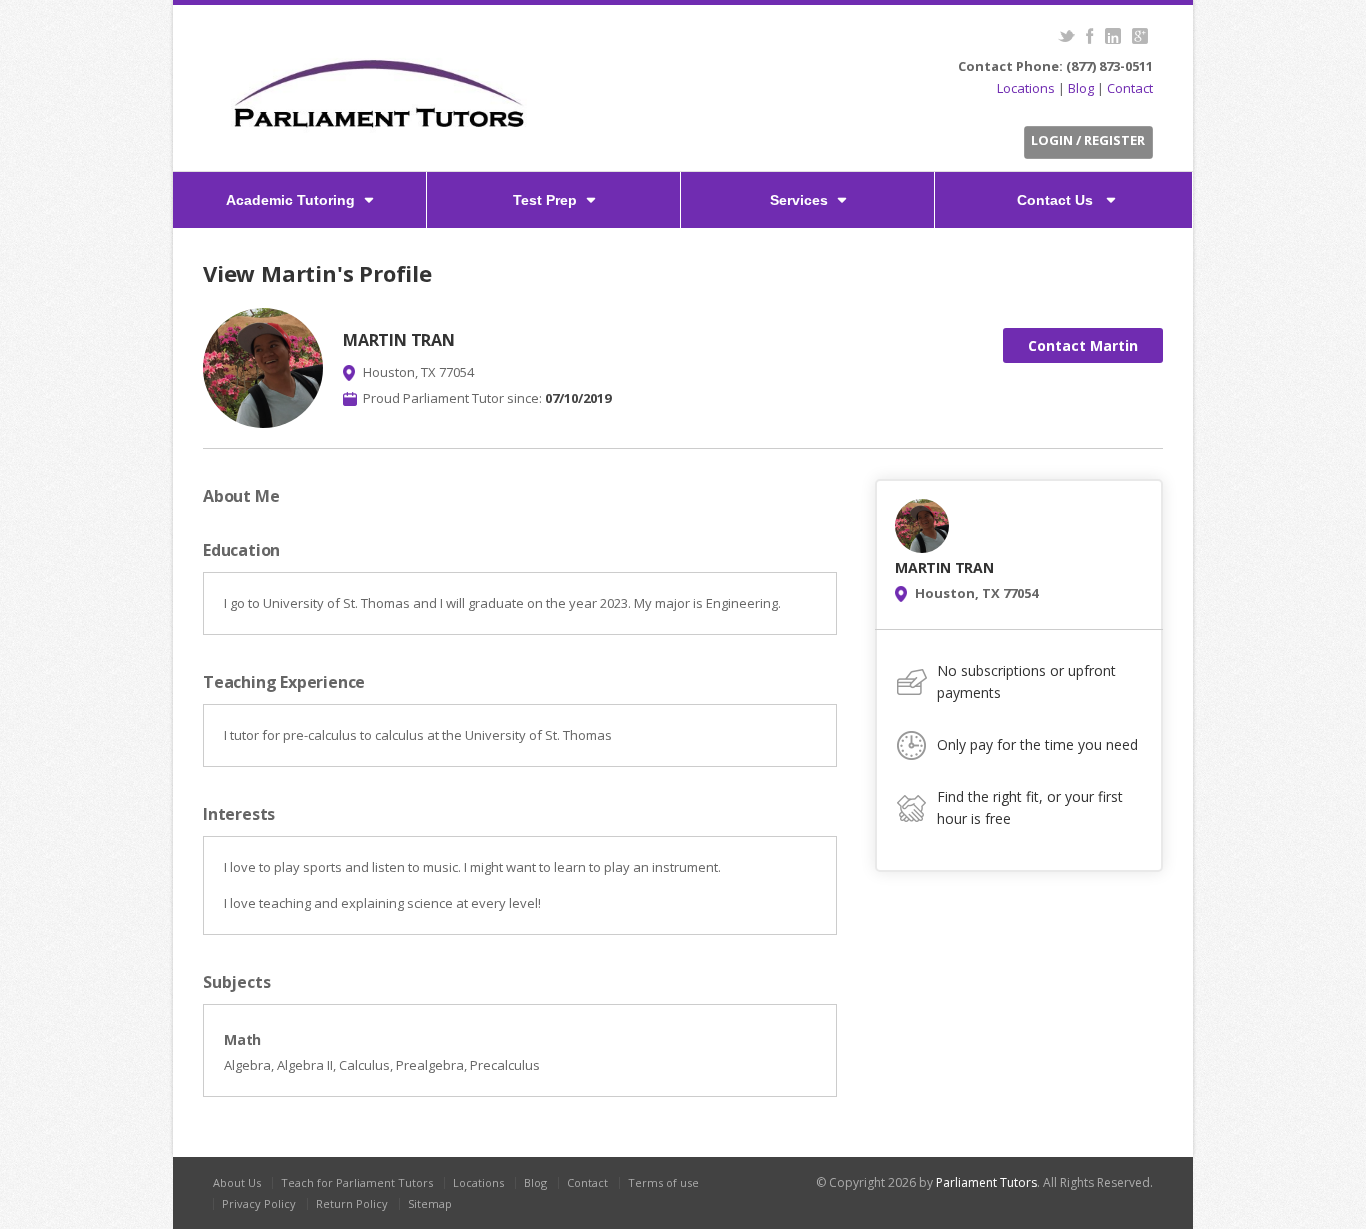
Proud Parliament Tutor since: (487, 398)
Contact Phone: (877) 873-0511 (1055, 66)
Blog (1081, 88)
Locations (1026, 88)
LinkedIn (1112, 36)
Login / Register (1088, 140)
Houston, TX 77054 (418, 372)
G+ (1139, 36)
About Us (237, 1182)
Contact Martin (1083, 345)
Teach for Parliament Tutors (357, 1182)
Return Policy (352, 1203)
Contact (1130, 88)
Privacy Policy (259, 1203)
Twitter (1066, 36)
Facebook (1089, 36)
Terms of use (663, 1182)
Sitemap (430, 1203)
